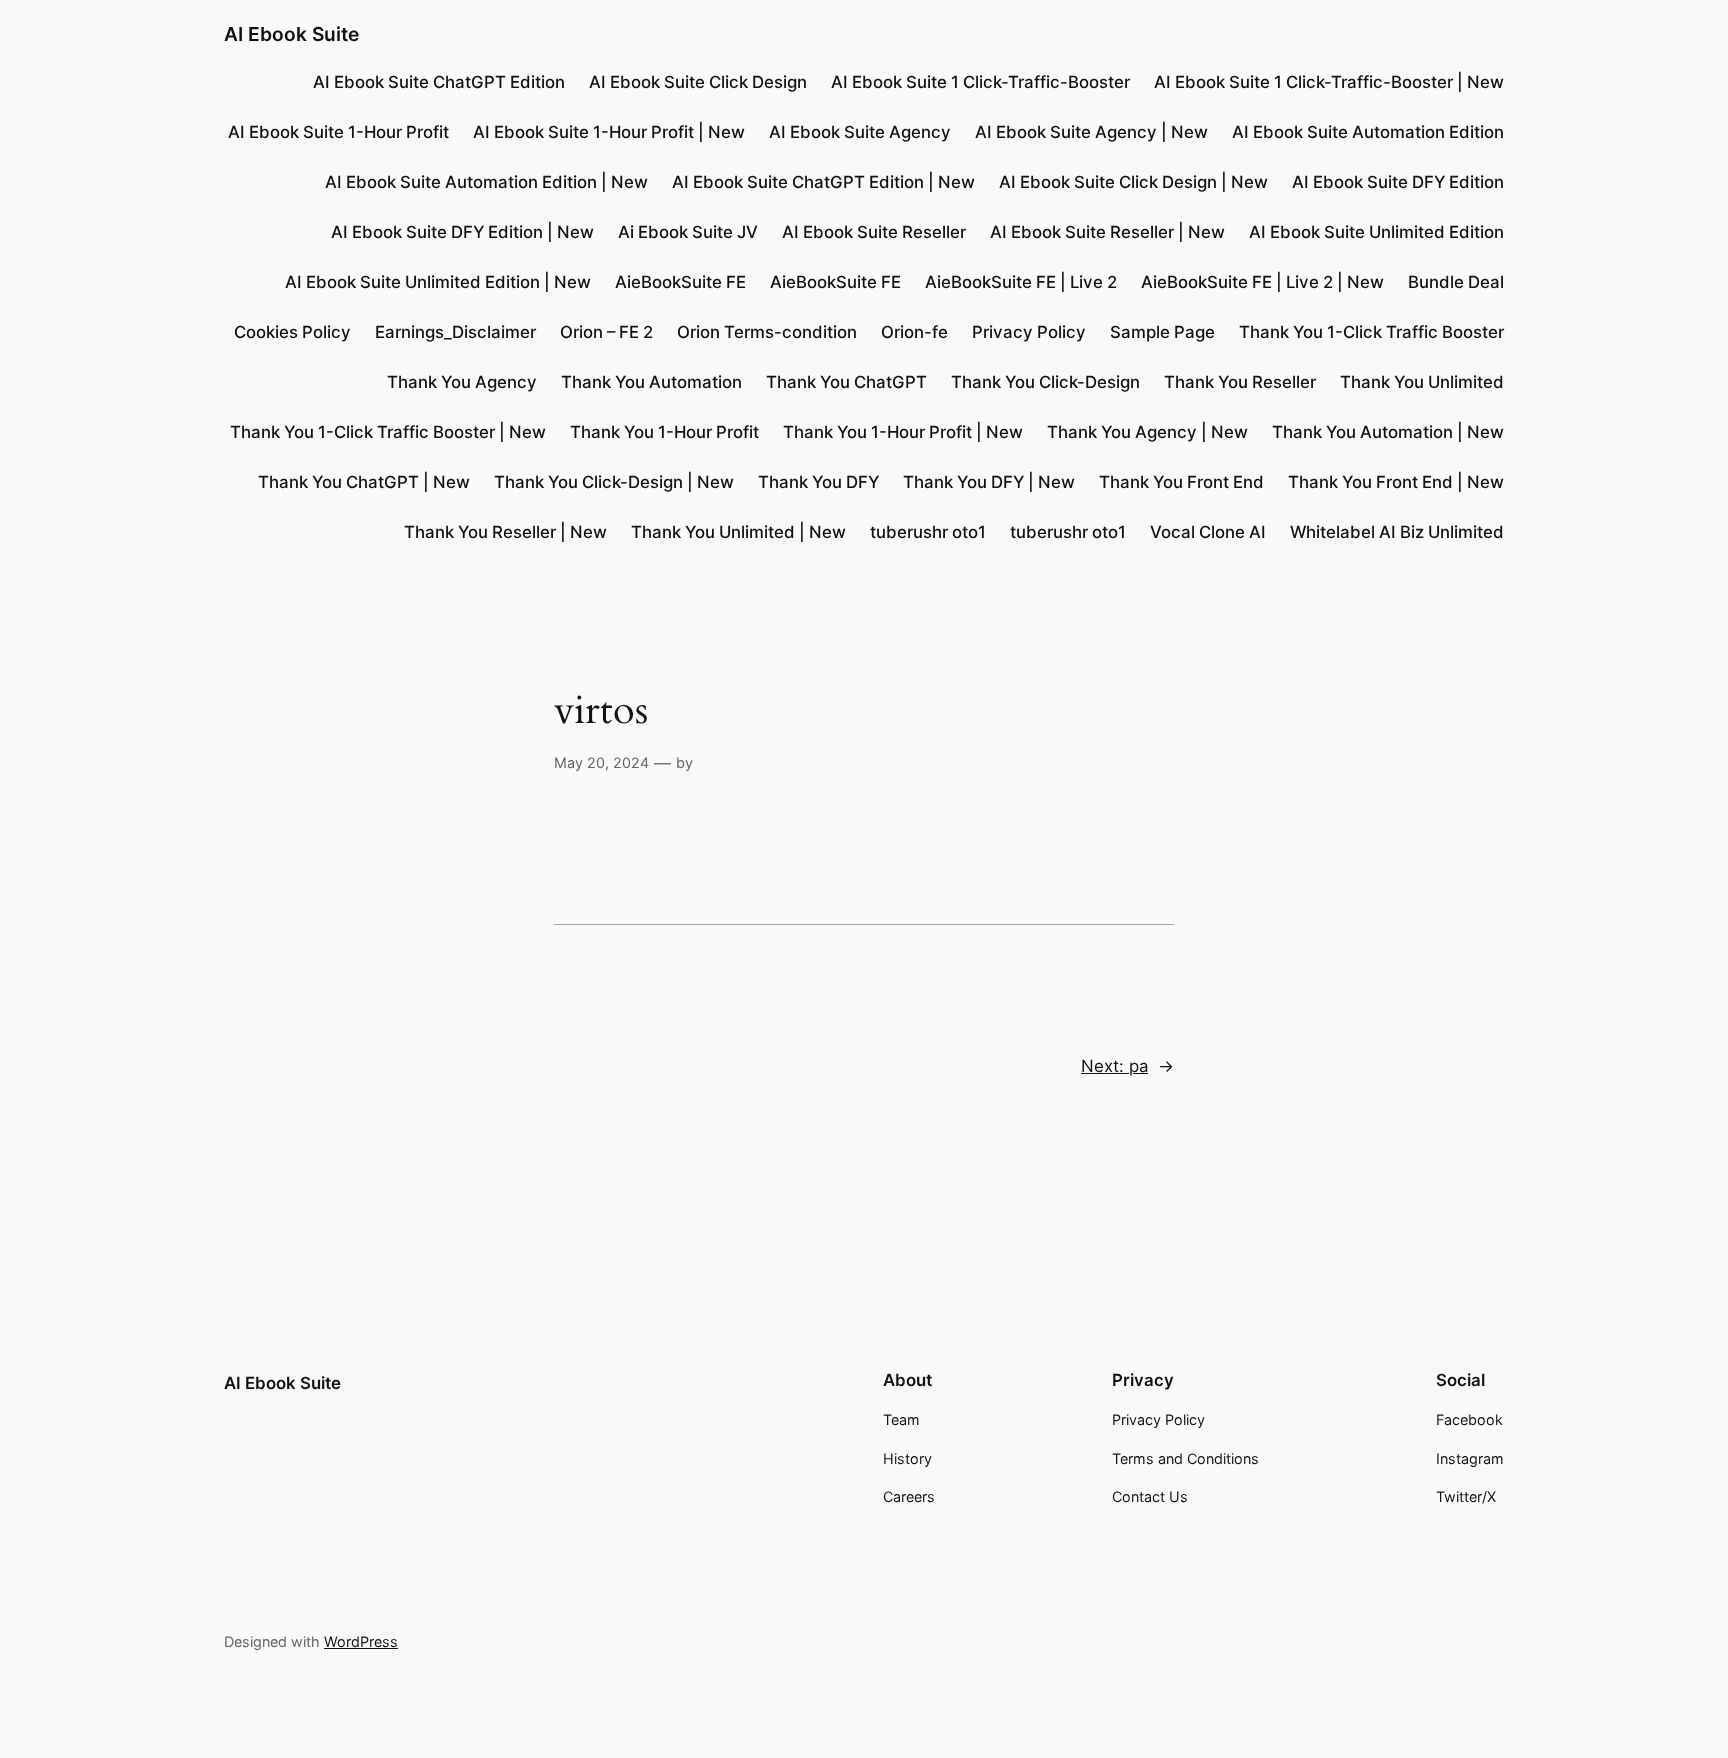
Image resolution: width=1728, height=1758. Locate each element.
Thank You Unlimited (1422, 382)
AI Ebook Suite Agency (860, 132)
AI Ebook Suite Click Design (698, 82)
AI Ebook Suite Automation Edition (1368, 132)
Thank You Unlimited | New (738, 532)
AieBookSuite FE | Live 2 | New (1262, 282)
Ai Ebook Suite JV (688, 232)
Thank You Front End (1181, 482)
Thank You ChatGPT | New (364, 482)
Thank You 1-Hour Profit (664, 432)
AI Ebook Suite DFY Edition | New (462, 232)
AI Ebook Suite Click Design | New (1133, 182)
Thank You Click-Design (1045, 382)
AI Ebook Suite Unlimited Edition (1376, 232)
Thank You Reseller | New (505, 532)
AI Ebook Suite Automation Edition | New (486, 182)
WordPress (361, 1641)
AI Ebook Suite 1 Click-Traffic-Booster (980, 82)
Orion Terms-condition (767, 332)
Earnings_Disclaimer (455, 332)
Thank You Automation (651, 382)
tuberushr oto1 (928, 532)
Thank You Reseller (1240, 382)
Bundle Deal (1456, 282)
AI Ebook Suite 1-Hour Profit (338, 132)
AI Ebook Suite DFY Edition (1398, 182)
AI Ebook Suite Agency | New (1091, 132)
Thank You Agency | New (1147, 432)
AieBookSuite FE (680, 282)
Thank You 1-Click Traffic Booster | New (388, 432)
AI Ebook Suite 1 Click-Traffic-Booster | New (1329, 82)
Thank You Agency (462, 382)
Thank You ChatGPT (846, 382)
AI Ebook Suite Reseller (874, 232)
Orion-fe (914, 332)
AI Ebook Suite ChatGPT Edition (439, 82)
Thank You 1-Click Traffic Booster (1371, 332)
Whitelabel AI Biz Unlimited (1397, 532)
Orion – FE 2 (606, 332)
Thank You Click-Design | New (614, 482)
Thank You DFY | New (989, 482)
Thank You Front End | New (1396, 482)
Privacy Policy (1029, 332)
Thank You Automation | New (1388, 432)
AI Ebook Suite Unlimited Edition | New (438, 282)
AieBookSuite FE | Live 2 (1021, 282)
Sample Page (1162, 332)
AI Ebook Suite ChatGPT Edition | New (823, 182)
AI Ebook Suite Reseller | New (1107, 232)
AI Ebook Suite (291, 34)
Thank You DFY (818, 482)
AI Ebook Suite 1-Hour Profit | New (609, 132)
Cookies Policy (292, 332)
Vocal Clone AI (1208, 532)
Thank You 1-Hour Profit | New (903, 432)
